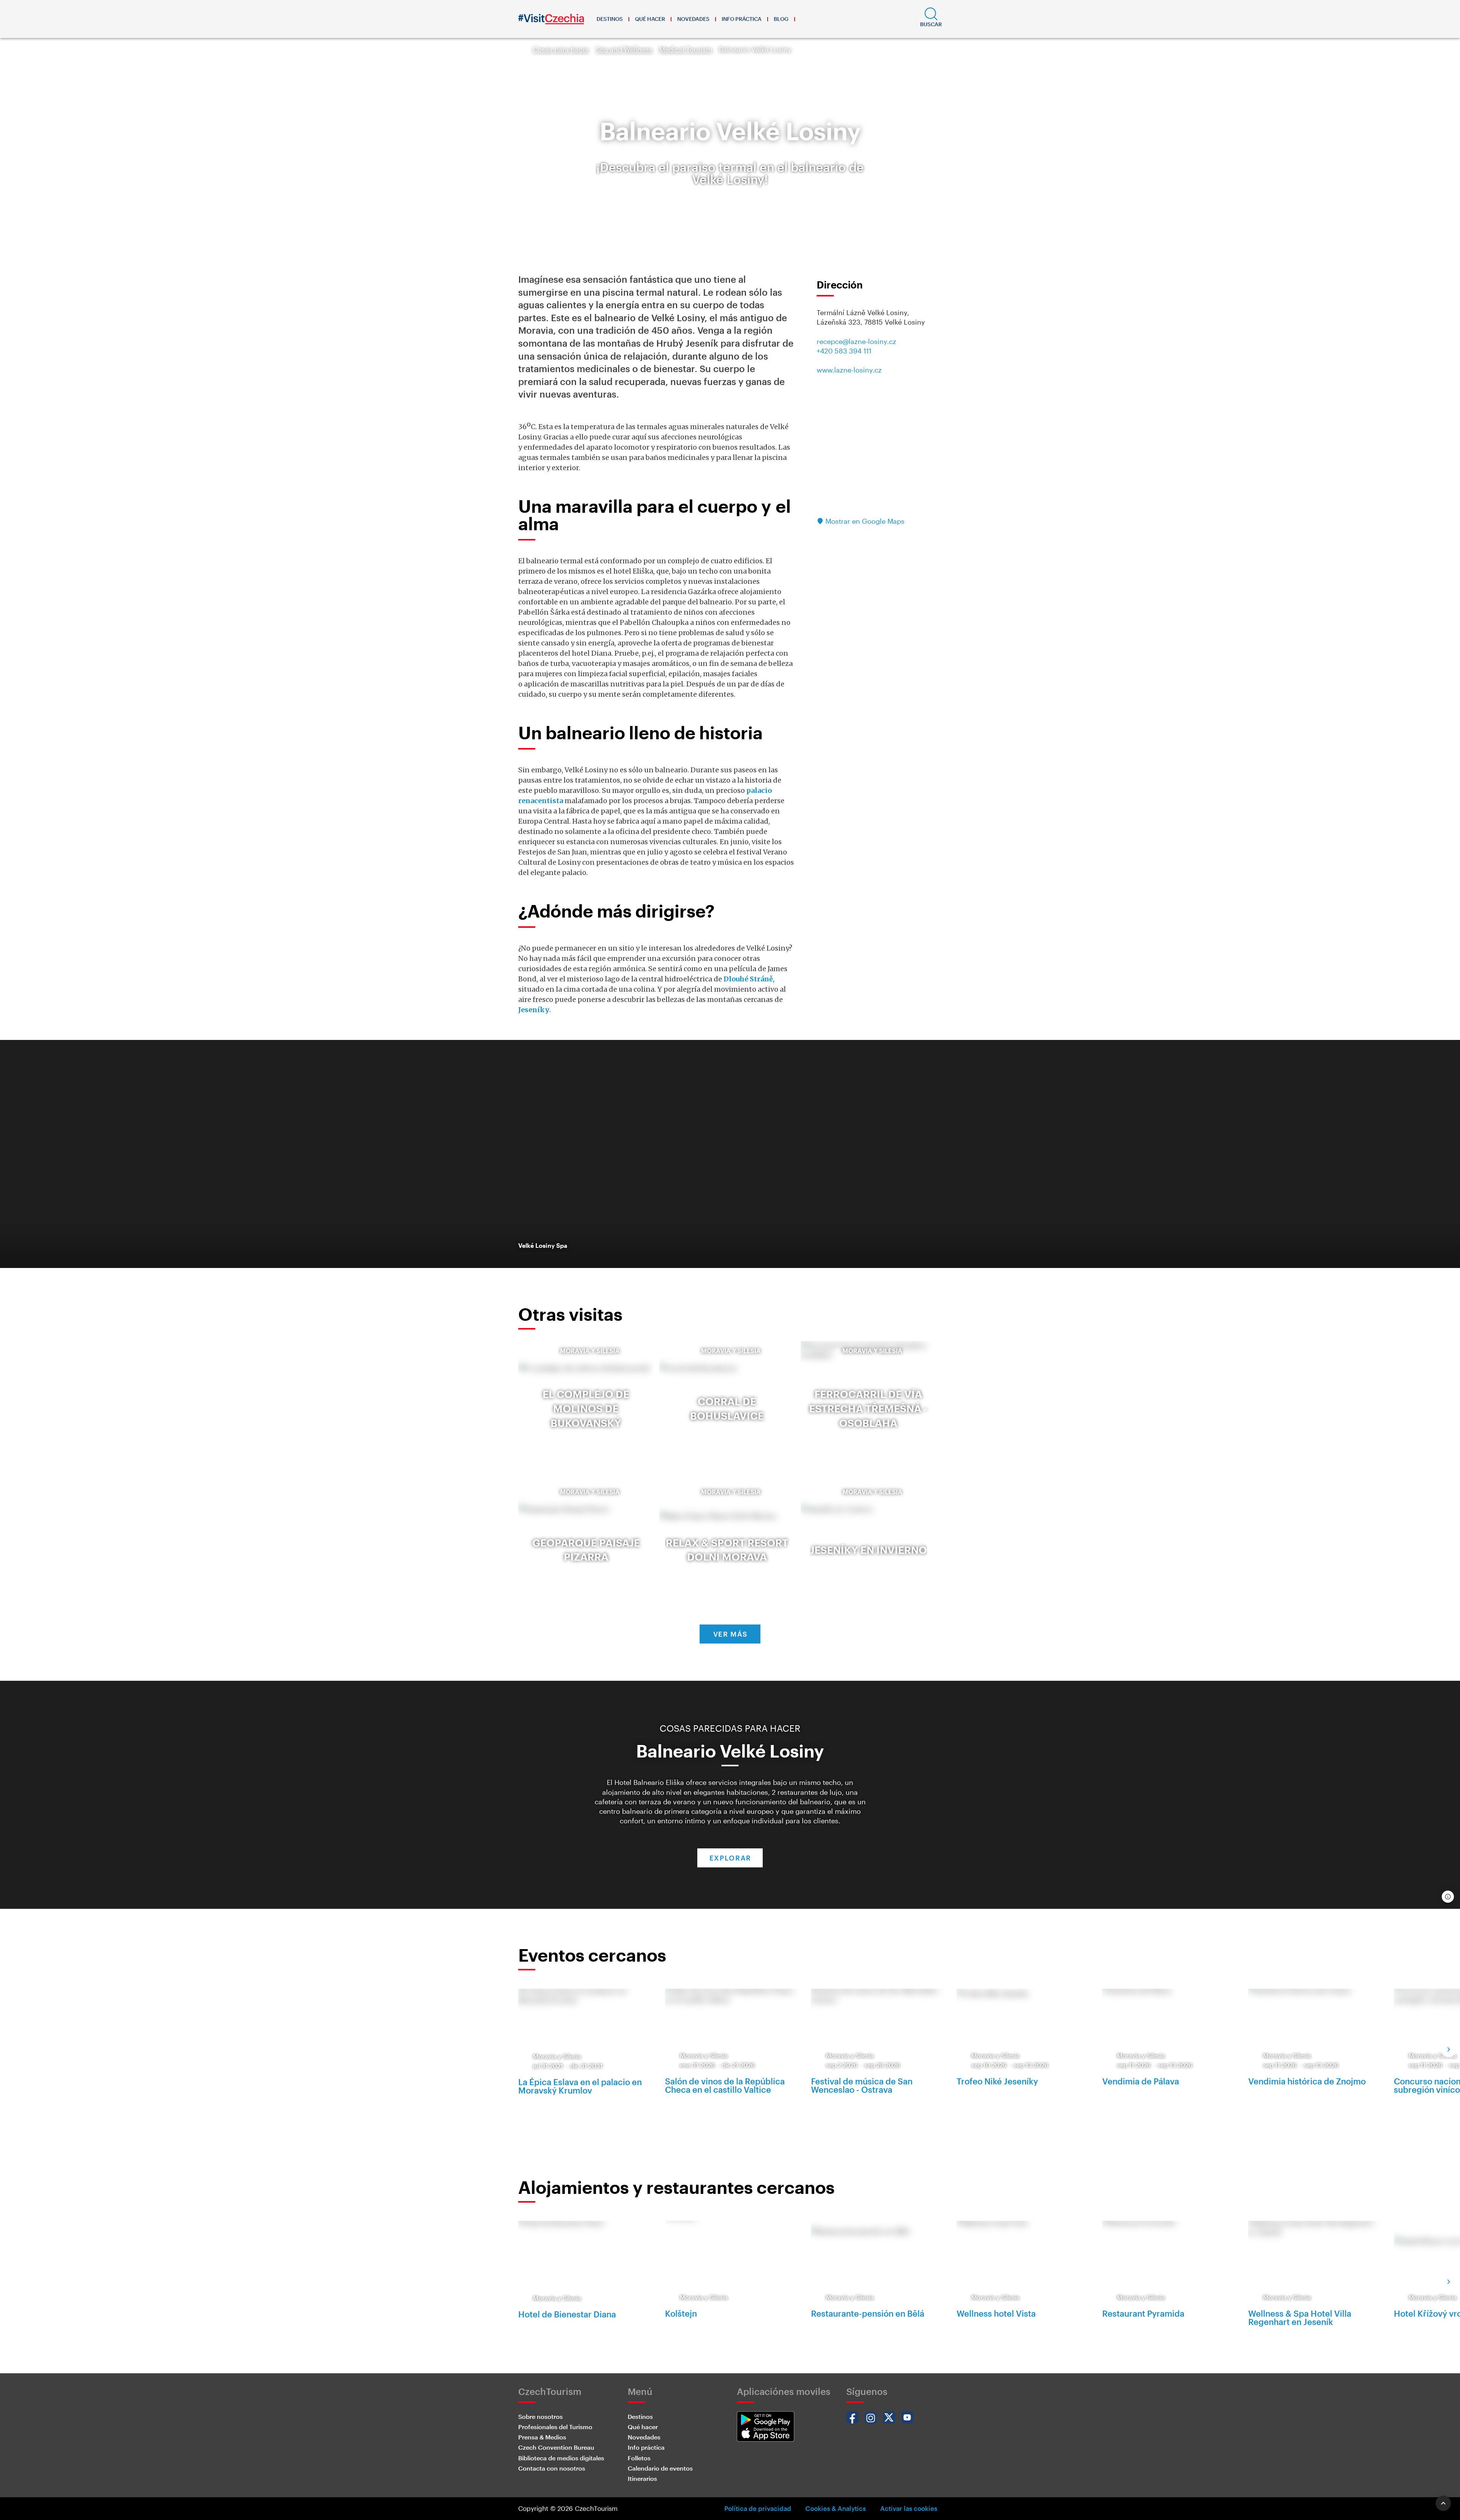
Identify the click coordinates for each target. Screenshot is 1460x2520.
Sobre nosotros (540, 2416)
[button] (931, 19)
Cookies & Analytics (836, 2508)
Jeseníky (534, 1010)
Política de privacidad (758, 2508)
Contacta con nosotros (552, 2468)
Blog (781, 19)
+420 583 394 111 (844, 351)
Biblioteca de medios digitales (561, 2458)
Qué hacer (650, 19)
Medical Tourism (686, 49)
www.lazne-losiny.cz (849, 370)
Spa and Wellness (624, 49)
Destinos (610, 19)
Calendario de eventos (660, 2468)
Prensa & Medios (542, 2437)
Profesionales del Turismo (555, 2427)
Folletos (639, 2458)
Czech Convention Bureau (556, 2447)
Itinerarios (642, 2478)
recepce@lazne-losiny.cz (856, 341)
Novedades (693, 19)
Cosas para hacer (561, 49)
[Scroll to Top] (1443, 2503)
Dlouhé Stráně (748, 979)
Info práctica (742, 19)
